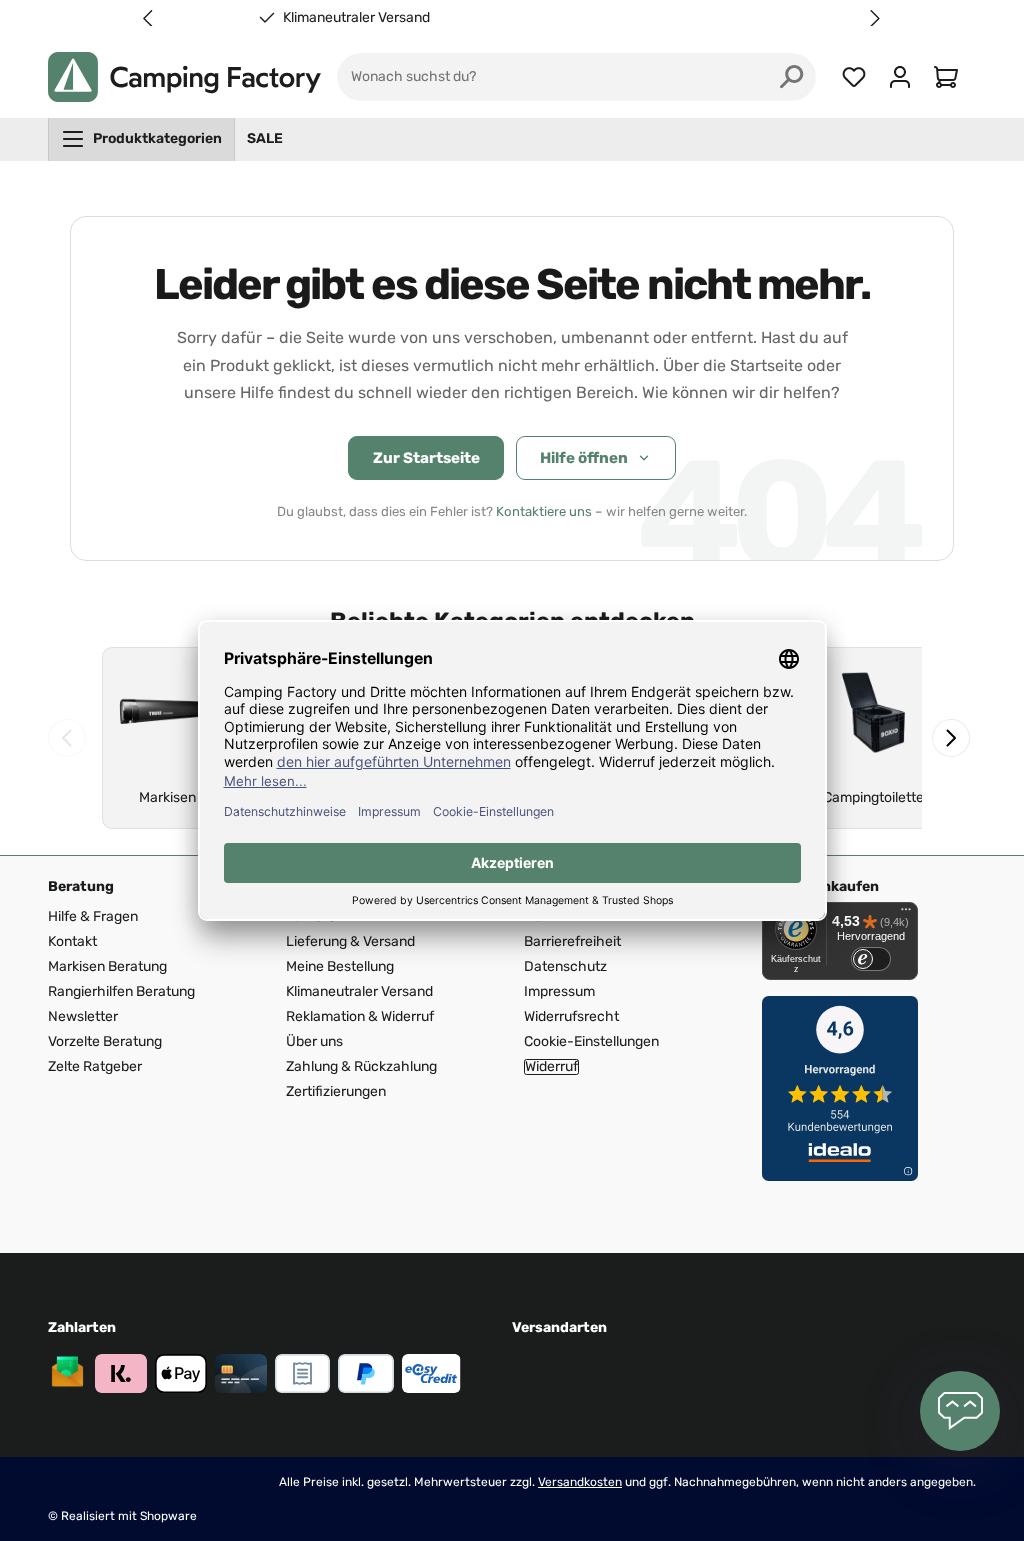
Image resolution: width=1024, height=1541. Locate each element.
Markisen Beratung (107, 966)
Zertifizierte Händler (356, 18)
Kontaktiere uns (544, 511)
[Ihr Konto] (900, 77)
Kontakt (72, 941)
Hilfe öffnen (584, 458)
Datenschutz (565, 966)
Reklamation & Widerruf (360, 1016)
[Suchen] (792, 77)
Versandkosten (580, 1482)
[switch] (871, 959)
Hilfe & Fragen (93, 916)
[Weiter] (951, 738)
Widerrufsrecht (571, 1016)
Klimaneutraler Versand (692, 18)
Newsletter (83, 1016)
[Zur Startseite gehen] (184, 77)
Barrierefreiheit (572, 941)
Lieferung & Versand (350, 941)
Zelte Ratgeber (95, 1066)
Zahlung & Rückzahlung (361, 1066)
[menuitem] (141, 139)
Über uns (314, 1041)
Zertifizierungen (336, 1091)
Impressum (559, 991)
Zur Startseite (426, 458)
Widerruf (551, 1067)
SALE (265, 138)
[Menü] (906, 914)
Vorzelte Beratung (105, 1041)
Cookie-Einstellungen (591, 1041)
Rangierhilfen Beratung (121, 991)
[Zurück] (67, 738)
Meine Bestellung (340, 966)
